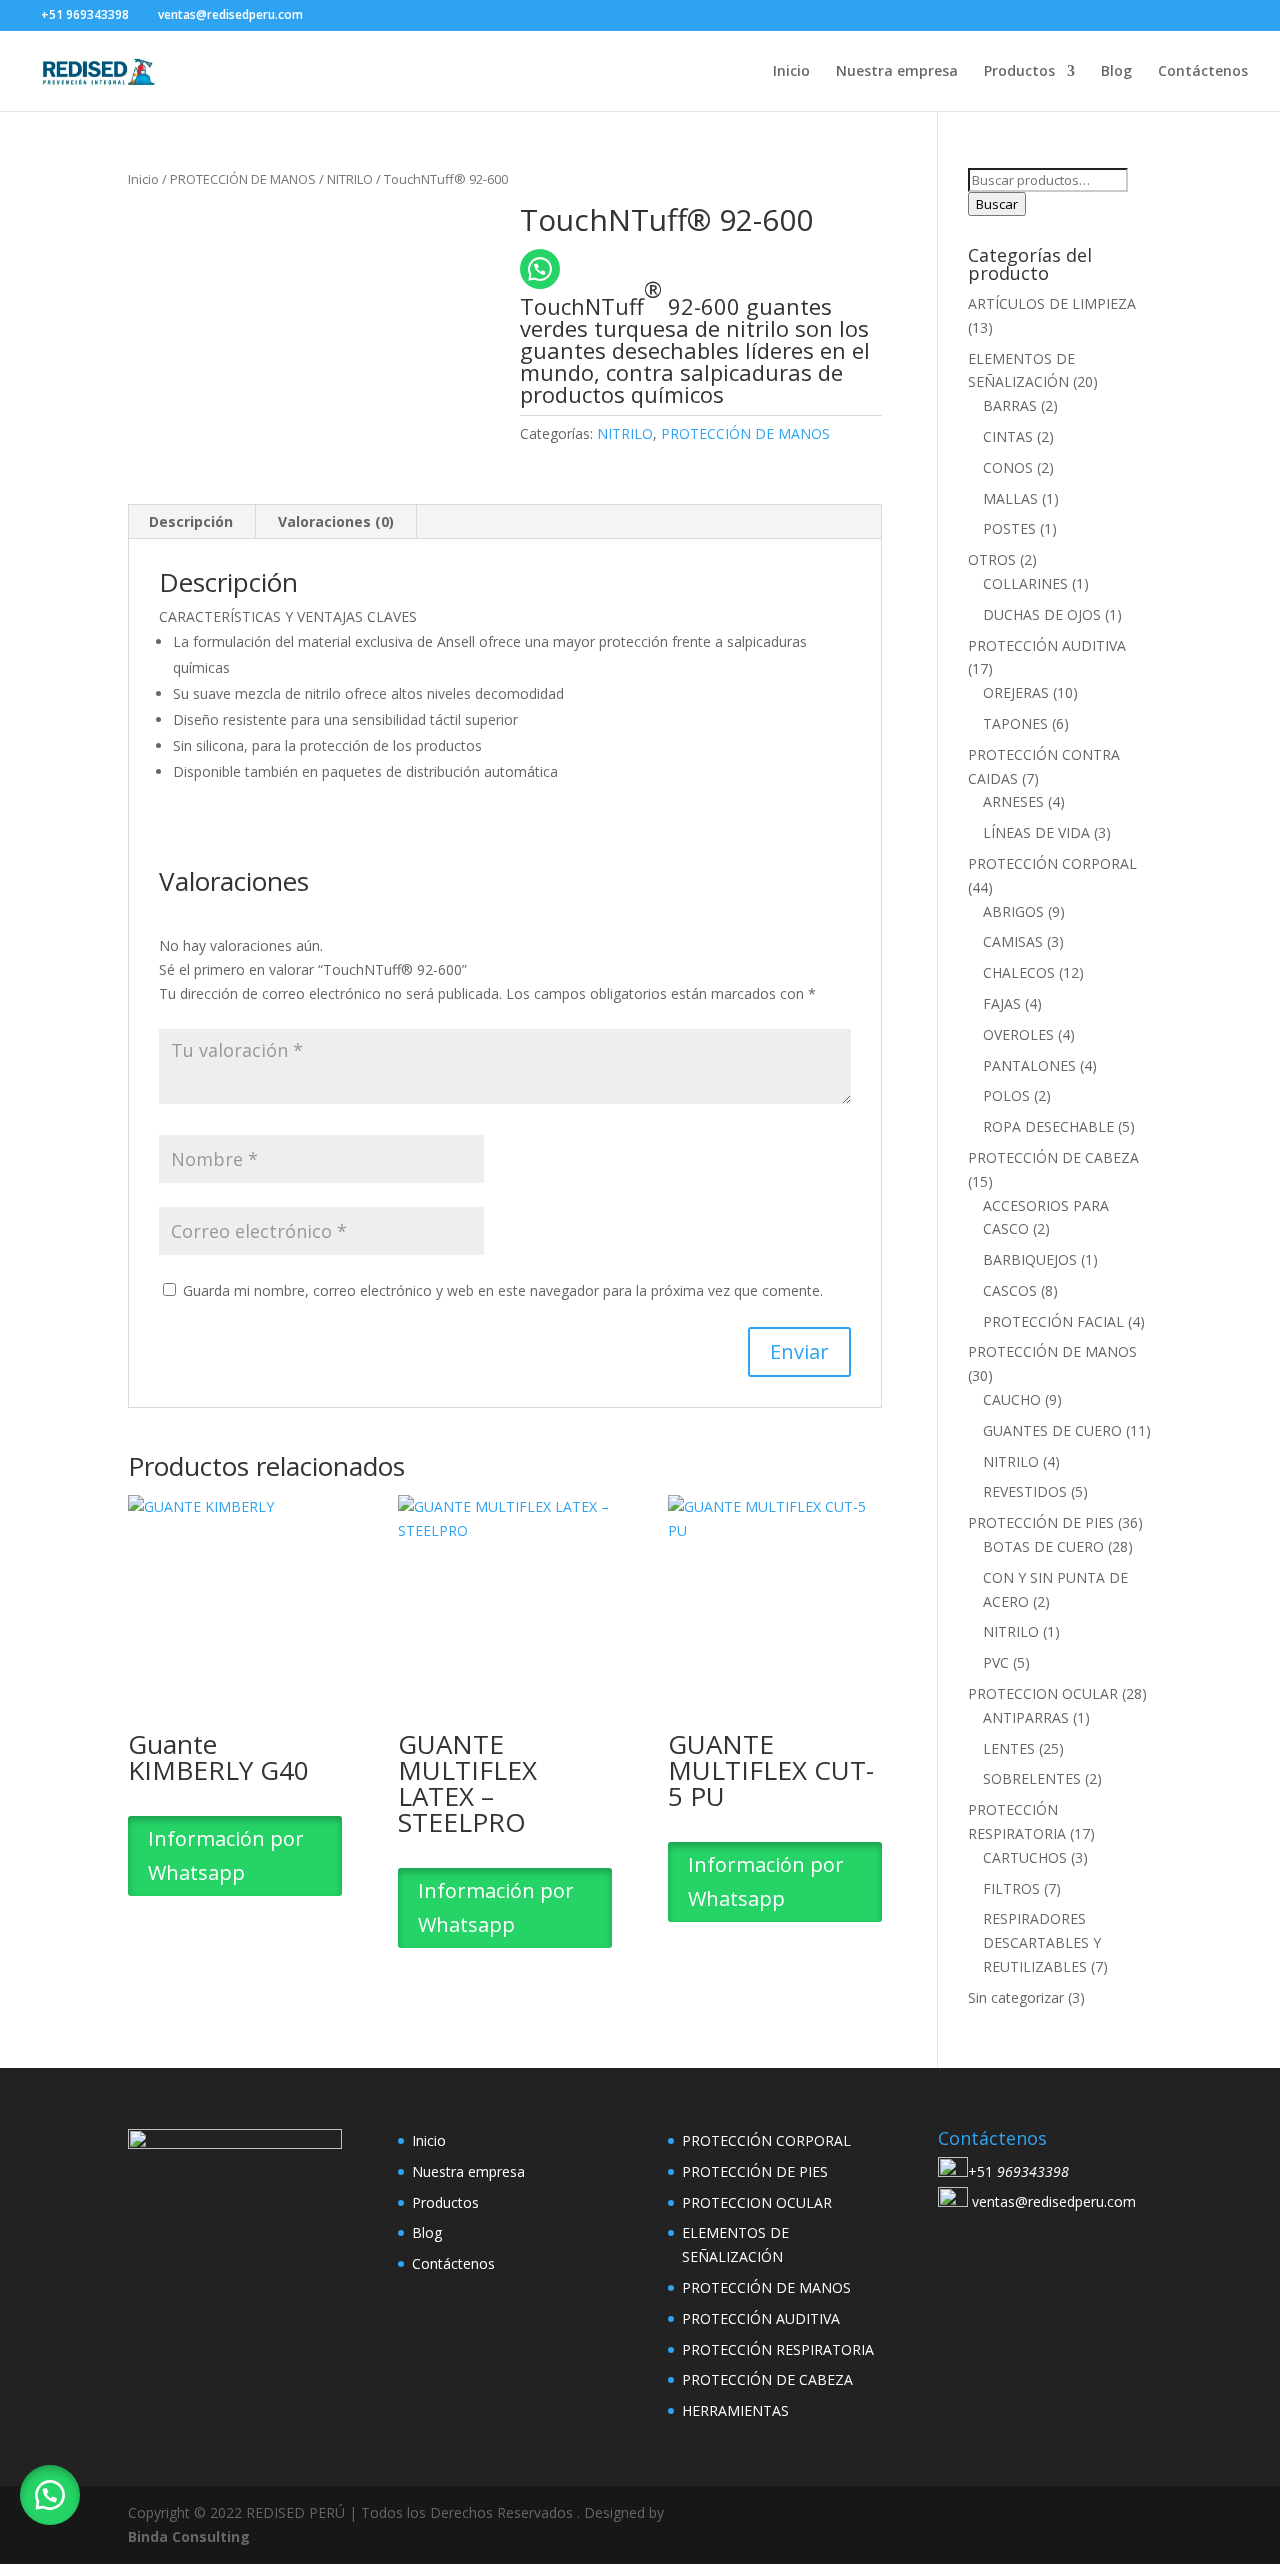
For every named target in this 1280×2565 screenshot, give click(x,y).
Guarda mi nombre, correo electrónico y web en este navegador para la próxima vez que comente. (503, 1290)
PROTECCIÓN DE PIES (1041, 1522)
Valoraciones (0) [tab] (336, 521)
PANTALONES (1029, 1065)
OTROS (992, 559)
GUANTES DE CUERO (1052, 1430)
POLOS (1006, 1095)
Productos (1019, 72)
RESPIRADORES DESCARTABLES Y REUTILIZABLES (1042, 1942)
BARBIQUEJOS (1030, 1259)
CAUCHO (1012, 1399)
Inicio (791, 72)
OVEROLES (1018, 1034)
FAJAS (1002, 1003)
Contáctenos (1203, 72)
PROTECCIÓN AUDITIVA (1047, 645)
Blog (1116, 72)
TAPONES (1015, 723)
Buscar (997, 204)
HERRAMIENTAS (735, 2410)
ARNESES (1013, 801)
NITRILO (350, 179)
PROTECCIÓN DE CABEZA (1053, 1157)
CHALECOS (1019, 972)
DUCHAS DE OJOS (1042, 614)
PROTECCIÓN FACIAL (1053, 1321)
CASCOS (1010, 1290)
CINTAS (1008, 436)
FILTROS (1011, 1888)
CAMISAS (1013, 941)
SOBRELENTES (1032, 1778)
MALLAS (1010, 498)
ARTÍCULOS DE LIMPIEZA (1052, 303)
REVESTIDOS (1025, 1491)
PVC (996, 1662)
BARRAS (1010, 405)
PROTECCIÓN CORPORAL (1052, 863)
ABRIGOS (1013, 911)
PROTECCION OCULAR (1043, 1693)
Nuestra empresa (897, 72)
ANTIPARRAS (1026, 1717)
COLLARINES (1025, 583)
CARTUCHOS (1025, 1857)
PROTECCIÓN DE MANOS (243, 179)
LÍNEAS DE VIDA (1036, 832)
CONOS (1008, 467)
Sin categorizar (1016, 1997)
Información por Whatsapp (226, 1855)
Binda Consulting (189, 2536)
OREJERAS (1016, 692)
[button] (50, 2495)
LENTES (1009, 1748)
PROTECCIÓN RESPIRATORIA (778, 2349)
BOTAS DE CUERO (1043, 1546)
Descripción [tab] (191, 521)
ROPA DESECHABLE (1048, 1126)
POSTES (1009, 528)
